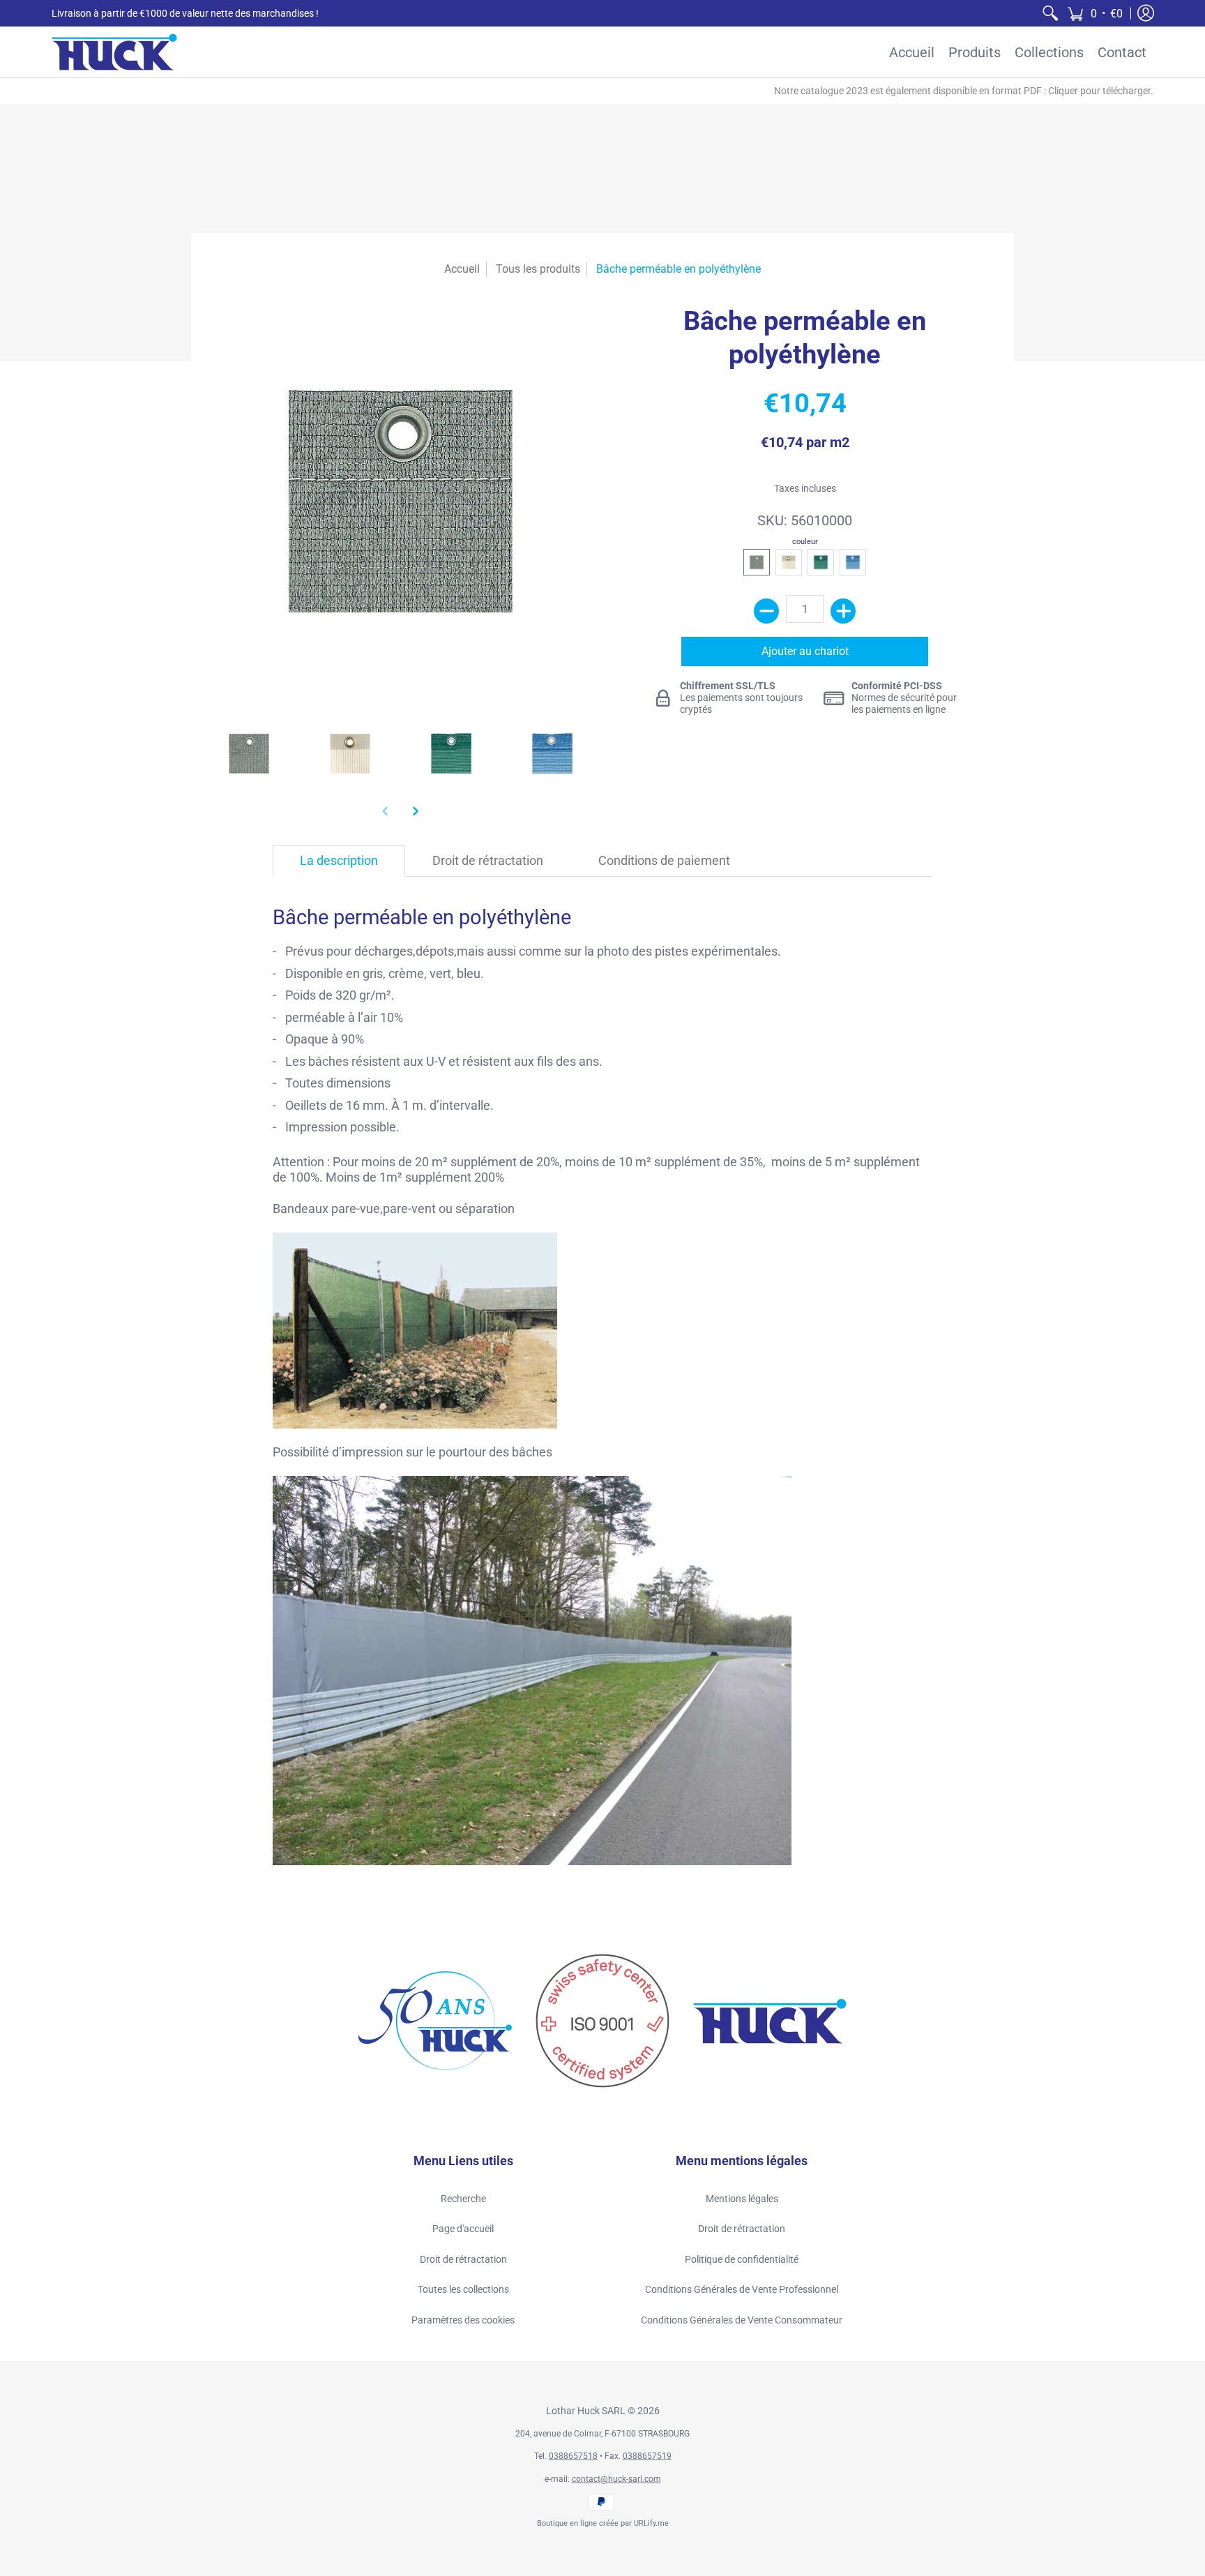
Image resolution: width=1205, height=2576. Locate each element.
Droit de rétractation (463, 2259)
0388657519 (647, 2456)
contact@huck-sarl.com (616, 2479)
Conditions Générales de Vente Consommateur (742, 2320)
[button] (1095, 13)
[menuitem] (1050, 13)
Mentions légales (742, 2199)
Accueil (462, 269)
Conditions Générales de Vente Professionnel (742, 2289)
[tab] (339, 861)
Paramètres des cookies (463, 2320)
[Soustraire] (766, 611)
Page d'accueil (463, 2229)
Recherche (463, 2199)
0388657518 (573, 2456)
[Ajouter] (843, 611)
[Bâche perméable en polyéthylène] (249, 753)
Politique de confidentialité (742, 2259)
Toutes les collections (463, 2289)
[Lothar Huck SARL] (114, 52)
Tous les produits (538, 269)
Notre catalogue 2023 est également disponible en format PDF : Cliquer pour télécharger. (964, 91)
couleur (805, 542)
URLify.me (651, 2523)
